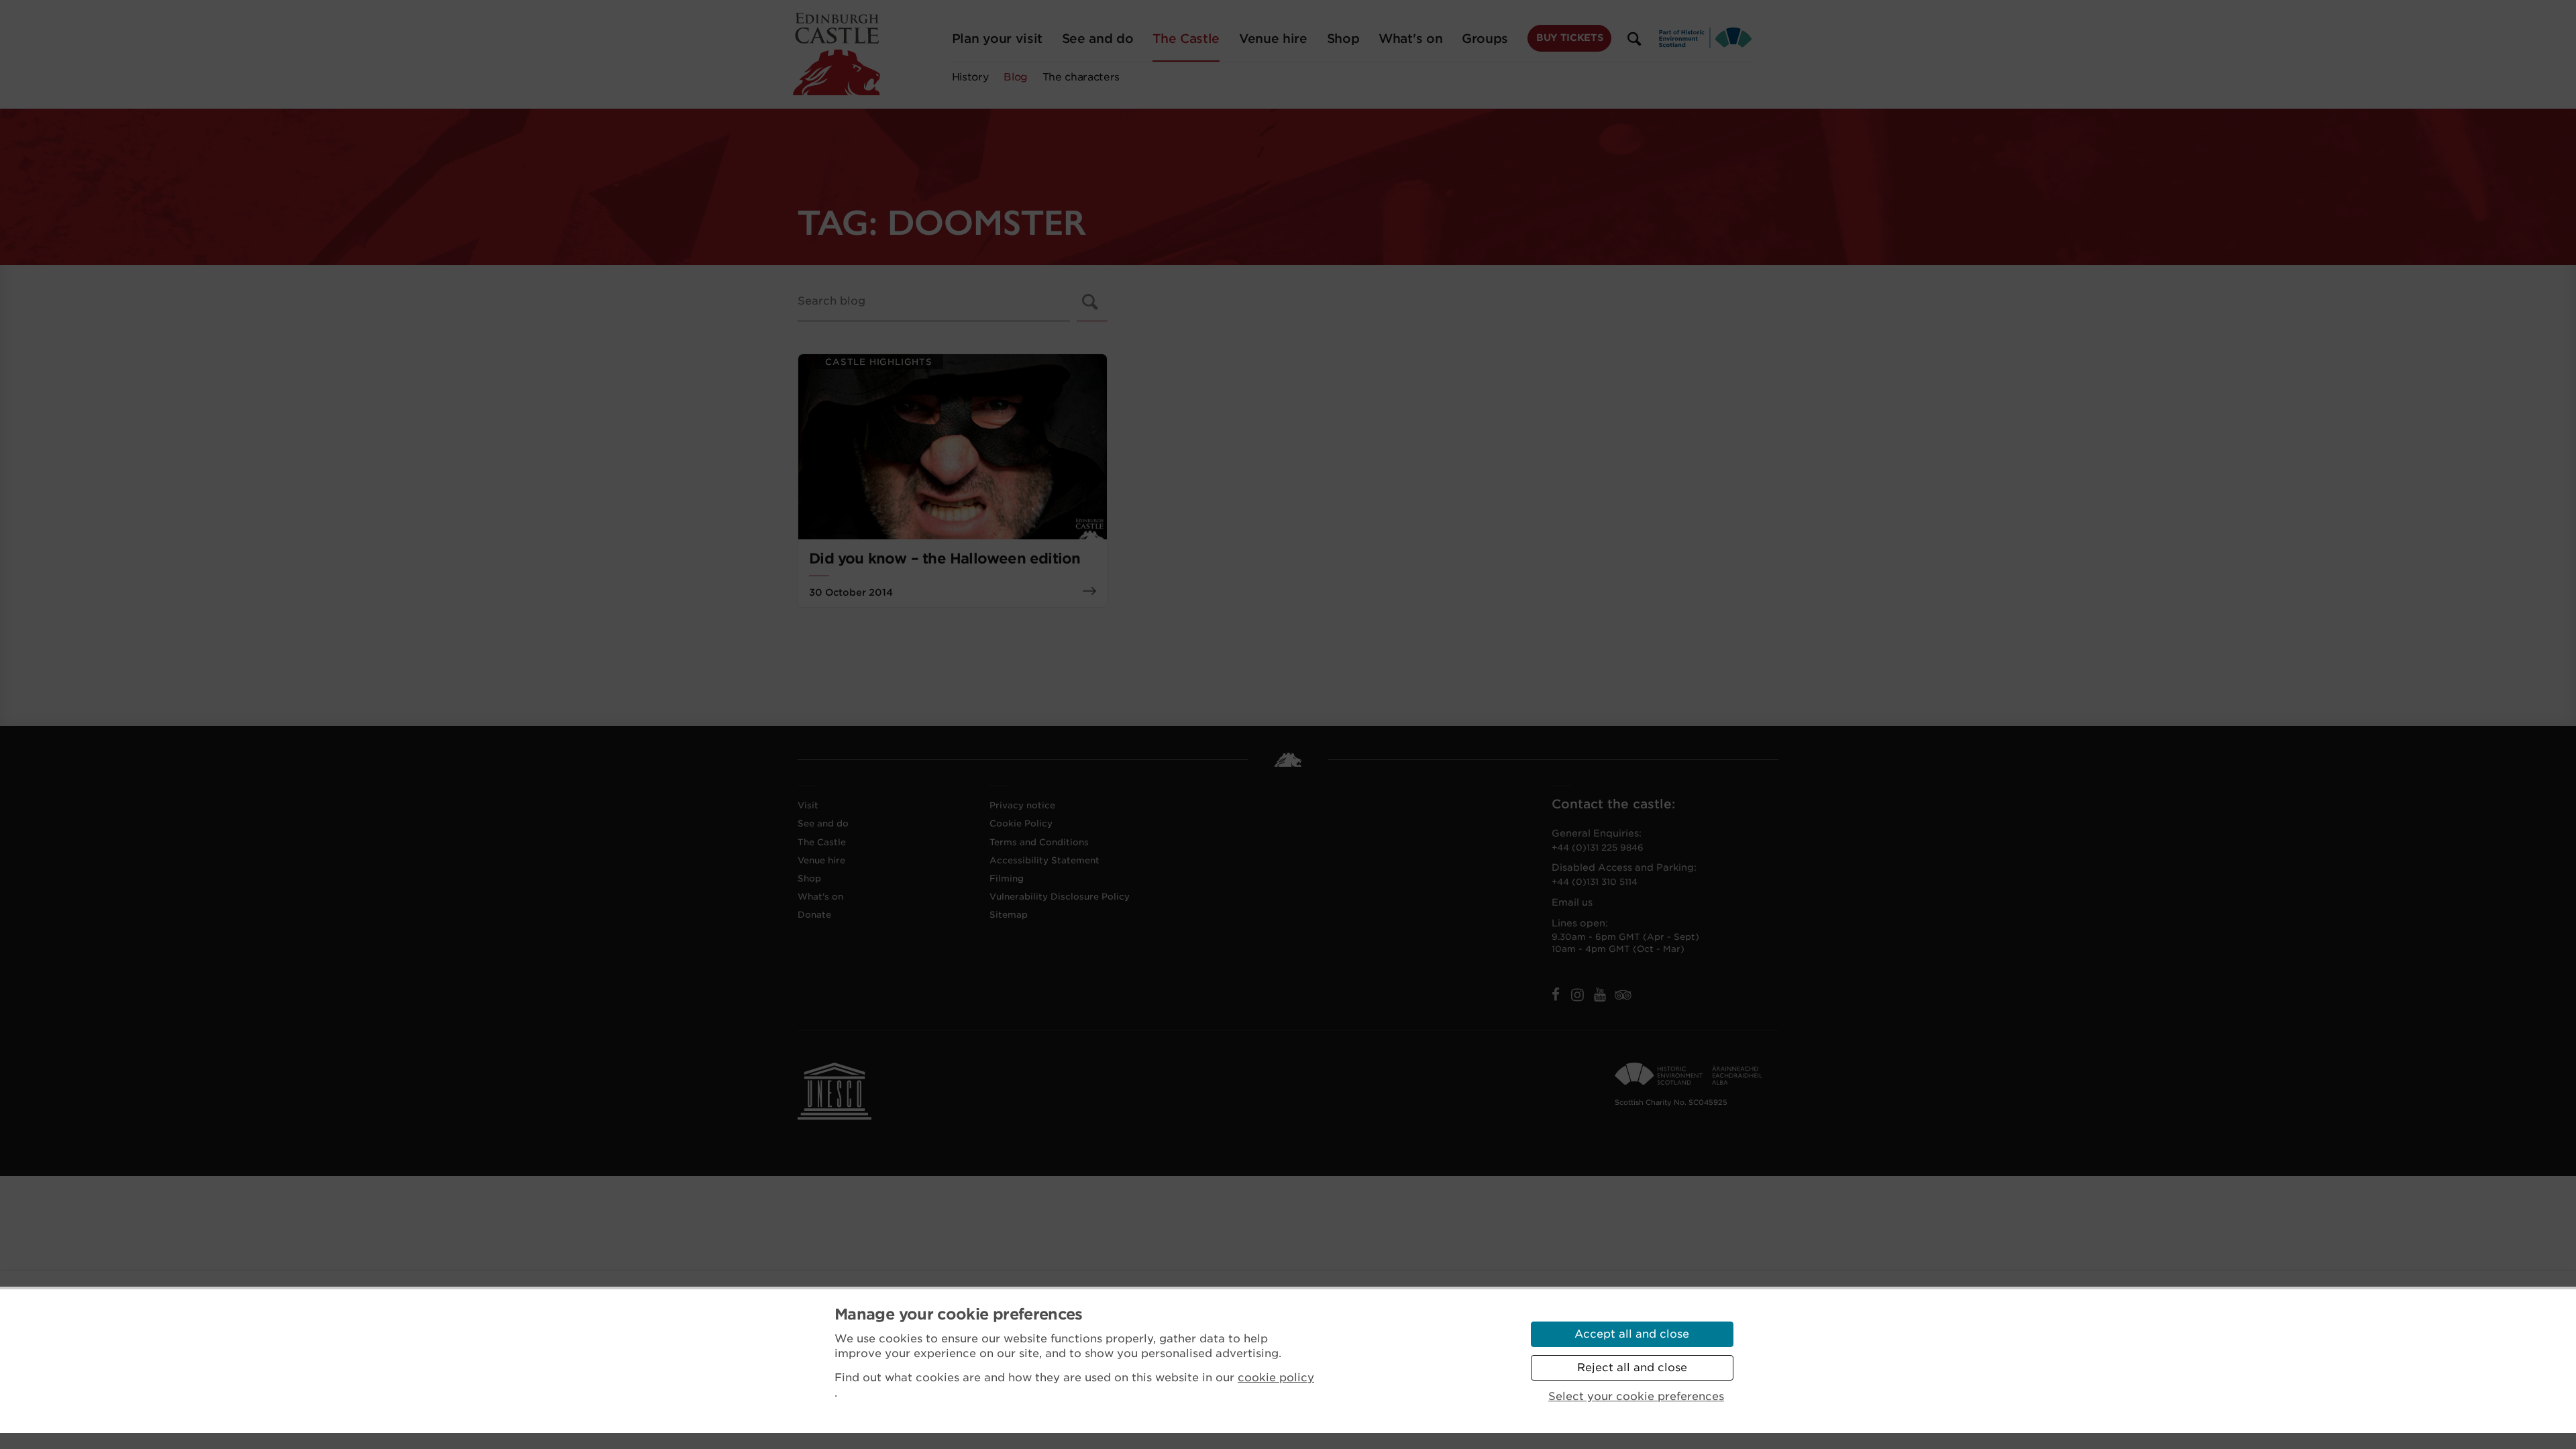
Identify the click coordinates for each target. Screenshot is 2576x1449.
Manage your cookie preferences (959, 1314)
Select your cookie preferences (1636, 1396)
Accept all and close (1632, 1334)
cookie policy (1276, 1378)
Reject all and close (1632, 1367)
